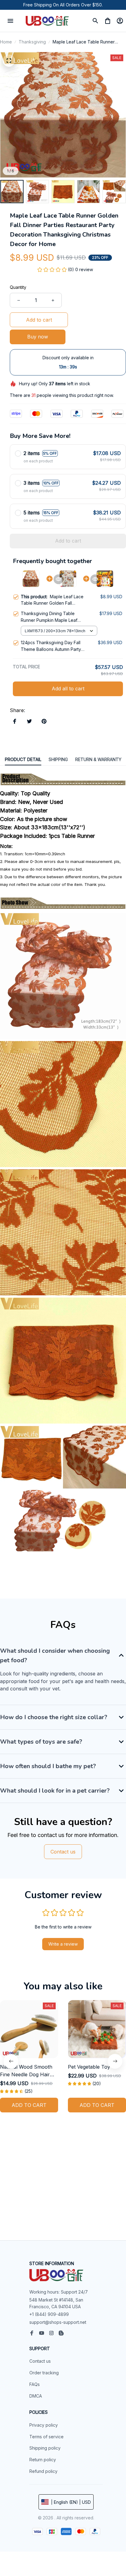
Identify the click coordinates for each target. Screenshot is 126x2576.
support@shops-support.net (58, 2322)
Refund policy (43, 2471)
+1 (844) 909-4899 (49, 2314)
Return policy (43, 2460)
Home (6, 42)
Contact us (40, 2361)
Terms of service (46, 2437)
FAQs (35, 2384)
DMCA (36, 2396)
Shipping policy (45, 2448)
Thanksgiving (32, 42)
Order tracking (44, 2373)
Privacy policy (44, 2425)
